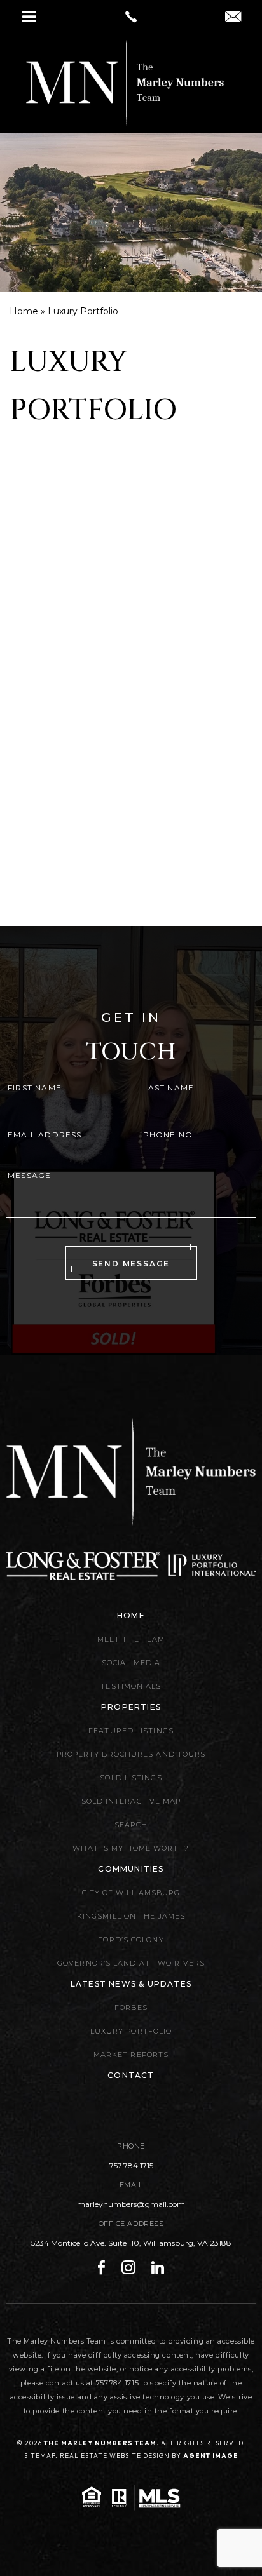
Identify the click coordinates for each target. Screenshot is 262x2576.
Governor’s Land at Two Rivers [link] (131, 1963)
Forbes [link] (131, 2008)
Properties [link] (131, 1707)
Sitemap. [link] (41, 2456)
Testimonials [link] (131, 1686)
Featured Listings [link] (131, 1731)
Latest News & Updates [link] (131, 1984)
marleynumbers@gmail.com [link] (131, 2204)
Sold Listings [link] (131, 1778)
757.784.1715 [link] (131, 2165)
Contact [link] (131, 2075)
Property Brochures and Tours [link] (131, 1754)
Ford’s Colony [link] (131, 1940)
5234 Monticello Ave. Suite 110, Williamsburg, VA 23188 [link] (131, 2243)
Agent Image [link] (211, 2456)
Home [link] (131, 1615)
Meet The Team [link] (131, 1639)
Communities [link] (131, 1869)
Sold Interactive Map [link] (131, 1801)
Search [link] (131, 1825)
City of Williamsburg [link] (131, 1893)
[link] (131, 17)
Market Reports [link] (131, 2055)
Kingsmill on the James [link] (131, 1916)
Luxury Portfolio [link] (131, 2031)
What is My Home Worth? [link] (131, 1848)
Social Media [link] (131, 1663)
